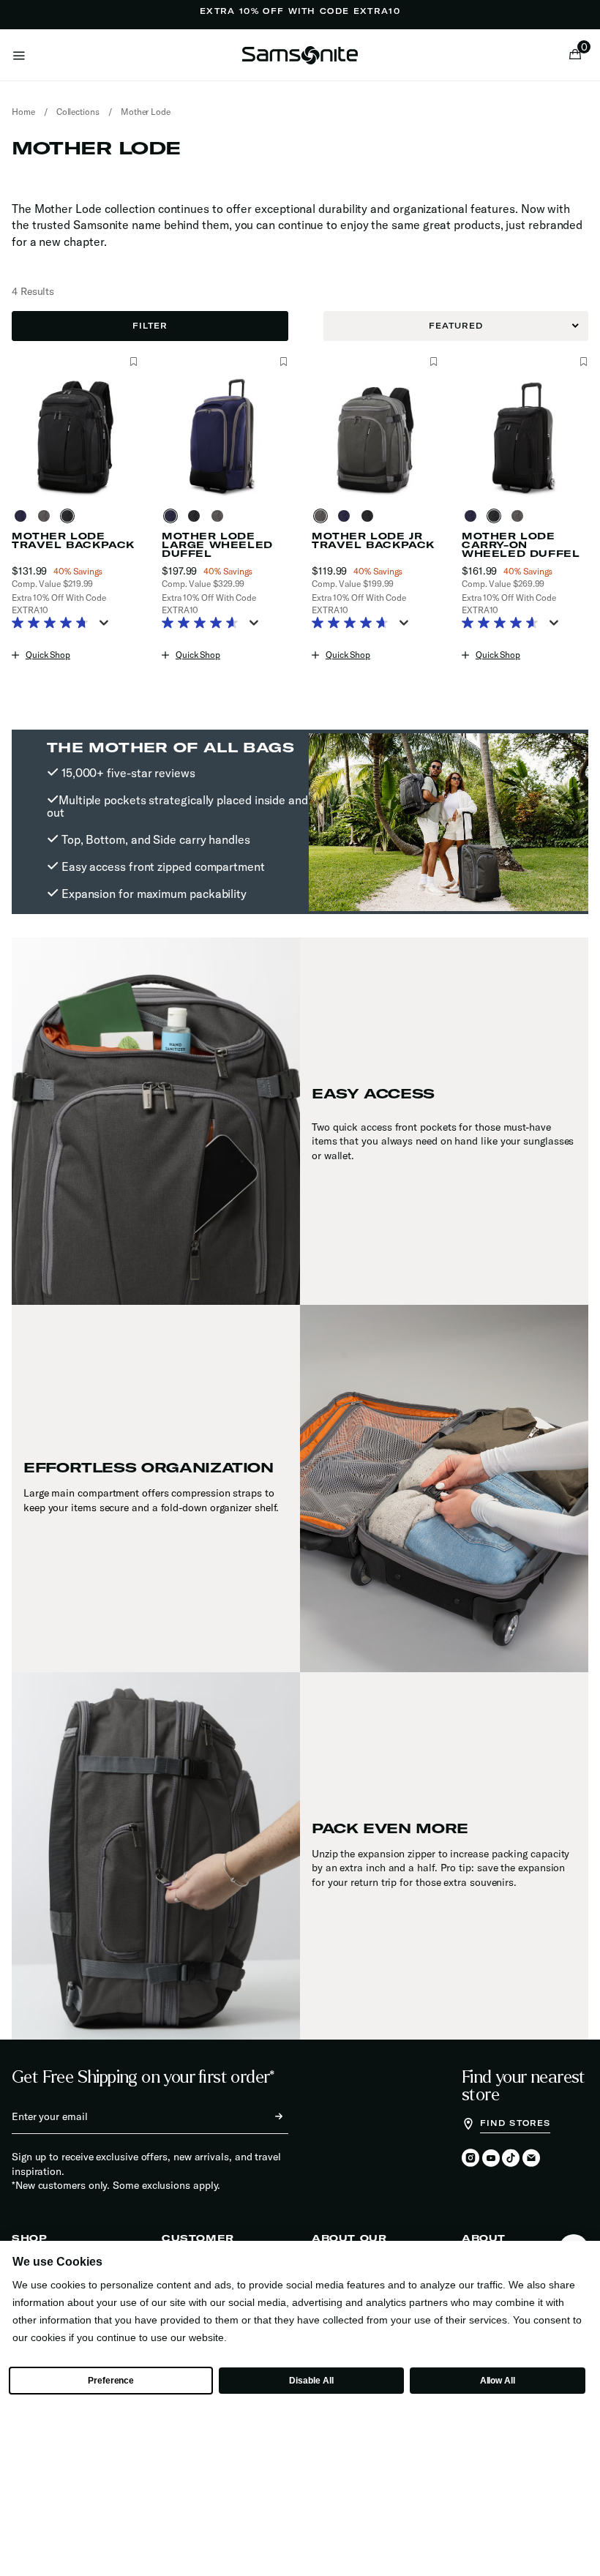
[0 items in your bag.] (575, 56)
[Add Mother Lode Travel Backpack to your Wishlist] (134, 362)
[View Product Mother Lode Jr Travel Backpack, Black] (370, 516)
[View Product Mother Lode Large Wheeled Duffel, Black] (197, 516)
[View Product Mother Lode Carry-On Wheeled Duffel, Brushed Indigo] (473, 516)
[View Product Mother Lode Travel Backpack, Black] (70, 516)
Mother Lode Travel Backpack (73, 541)
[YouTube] (491, 2159)
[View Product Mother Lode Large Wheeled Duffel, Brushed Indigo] (173, 516)
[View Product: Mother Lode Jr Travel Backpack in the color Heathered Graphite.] (375, 437)
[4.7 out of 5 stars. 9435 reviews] (54, 624)
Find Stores (515, 2123)
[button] (579, 55)
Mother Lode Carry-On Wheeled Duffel (521, 545)
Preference (111, 2381)
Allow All (498, 2381)
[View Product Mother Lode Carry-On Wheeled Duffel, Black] (497, 516)
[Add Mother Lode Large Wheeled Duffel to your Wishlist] (284, 362)
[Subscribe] (266, 2116)
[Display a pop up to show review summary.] (107, 627)
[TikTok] (511, 2158)
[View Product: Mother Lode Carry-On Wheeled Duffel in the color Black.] (525, 437)
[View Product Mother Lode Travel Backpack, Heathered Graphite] (47, 516)
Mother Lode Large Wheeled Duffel (217, 545)
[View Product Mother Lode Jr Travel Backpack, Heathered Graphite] (323, 516)
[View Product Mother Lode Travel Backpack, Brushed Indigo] (23, 516)
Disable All (311, 2381)
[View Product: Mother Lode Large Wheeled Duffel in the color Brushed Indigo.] (225, 437)
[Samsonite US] (300, 55)
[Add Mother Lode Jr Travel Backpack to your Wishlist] (434, 362)
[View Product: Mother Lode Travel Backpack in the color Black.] (75, 437)
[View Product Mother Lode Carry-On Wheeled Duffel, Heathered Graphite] (520, 516)
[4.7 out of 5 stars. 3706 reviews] (354, 624)
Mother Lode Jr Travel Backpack (373, 541)
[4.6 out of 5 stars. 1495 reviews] (204, 624)
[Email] (531, 2159)
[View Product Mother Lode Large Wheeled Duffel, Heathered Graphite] (220, 516)
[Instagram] (470, 2159)
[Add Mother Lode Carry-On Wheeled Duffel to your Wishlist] (584, 362)
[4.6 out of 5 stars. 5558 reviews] (504, 624)
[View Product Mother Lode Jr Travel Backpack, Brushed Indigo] (347, 516)
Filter (150, 326)
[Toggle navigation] (19, 55)
